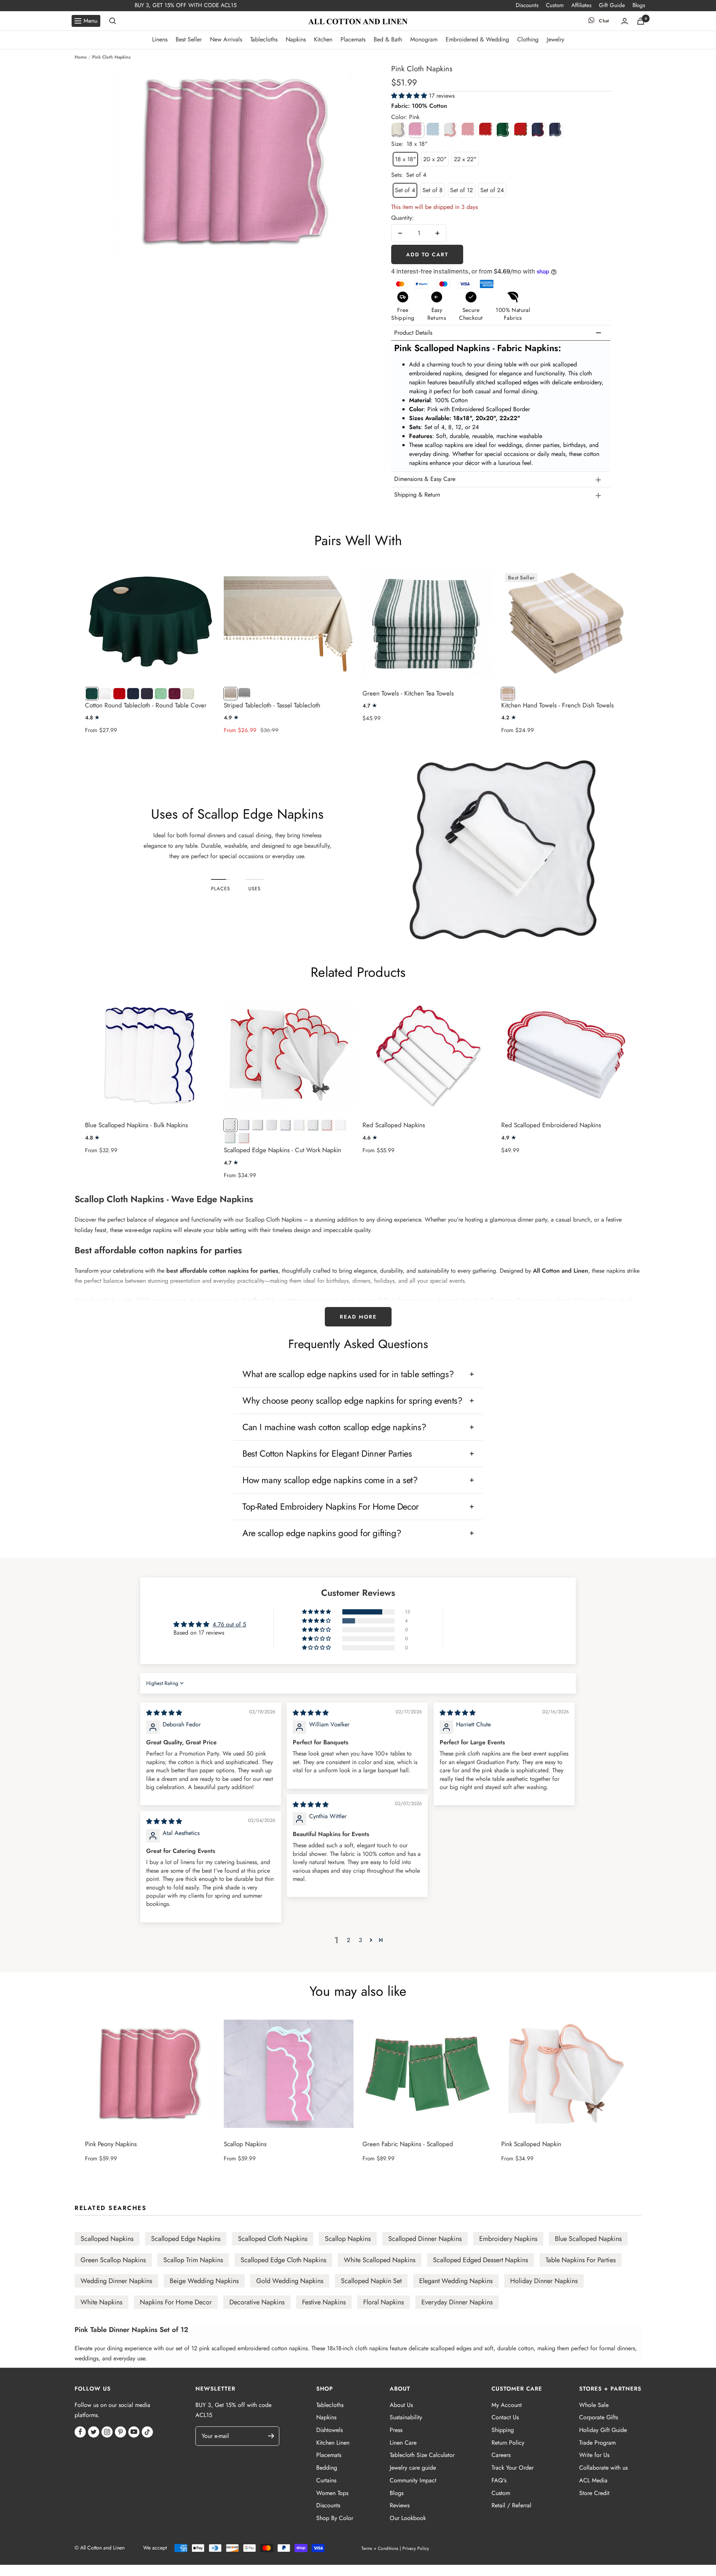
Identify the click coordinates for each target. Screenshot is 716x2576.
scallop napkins (348, 2239)
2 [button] (348, 1940)
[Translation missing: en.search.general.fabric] (113, 21)
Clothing (528, 39)
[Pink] (417, 130)
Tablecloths (264, 39)
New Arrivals (226, 39)
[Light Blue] (434, 130)
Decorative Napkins (257, 2302)
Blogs (639, 5)
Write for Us (594, 2455)
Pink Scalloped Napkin (531, 2144)
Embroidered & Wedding (477, 39)
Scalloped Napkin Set (371, 2281)
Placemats (353, 39)
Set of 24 (492, 190)
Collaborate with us (603, 2468)
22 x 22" (465, 159)
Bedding (327, 2468)
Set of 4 (405, 190)
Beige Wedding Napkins (204, 2281)
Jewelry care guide (413, 2468)
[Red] (487, 130)
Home (81, 57)
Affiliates (581, 5)
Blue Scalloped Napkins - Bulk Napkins (136, 1125)
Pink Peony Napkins (111, 2144)
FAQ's (499, 2480)
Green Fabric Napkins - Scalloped (408, 2144)
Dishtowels (329, 2430)
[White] (452, 130)
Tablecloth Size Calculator (422, 2455)
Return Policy (508, 2443)
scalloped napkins (107, 2239)
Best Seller (189, 39)
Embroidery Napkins (508, 2239)
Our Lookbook (408, 2518)
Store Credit (594, 2493)
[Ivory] (399, 130)
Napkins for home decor (176, 2302)
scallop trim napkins (193, 2260)
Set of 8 (433, 190)
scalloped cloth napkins (273, 2239)
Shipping (503, 2430)
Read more (358, 1317)
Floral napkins (384, 2302)
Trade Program (597, 2443)
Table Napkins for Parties (581, 2260)
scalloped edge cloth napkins (283, 2260)
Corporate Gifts (599, 2417)
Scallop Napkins (245, 2144)
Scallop (89, 1199)
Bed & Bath (388, 39)
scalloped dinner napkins (425, 2239)
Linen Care (403, 2443)
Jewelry (555, 39)
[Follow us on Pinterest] (120, 2432)
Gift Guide (612, 5)
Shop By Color (335, 2518)
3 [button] (360, 1940)
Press (396, 2430)
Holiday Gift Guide (603, 2430)
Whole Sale (594, 2405)
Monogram (424, 39)
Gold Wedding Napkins (290, 2281)
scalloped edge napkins (186, 2239)
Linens (160, 39)
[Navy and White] (557, 130)
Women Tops (332, 2493)
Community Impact (413, 2480)
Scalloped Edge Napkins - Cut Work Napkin (282, 1150)
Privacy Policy (416, 2548)
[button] (410, 96)
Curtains (326, 2480)
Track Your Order (513, 2468)
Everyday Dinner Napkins (457, 2302)
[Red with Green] (522, 130)
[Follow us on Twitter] (94, 2432)
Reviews (400, 2505)
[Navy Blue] (539, 130)
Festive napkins (324, 2302)
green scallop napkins (113, 2260)
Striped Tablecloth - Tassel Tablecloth (272, 705)
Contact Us (505, 2417)
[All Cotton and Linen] (358, 21)
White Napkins (101, 2302)
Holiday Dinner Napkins (544, 2281)
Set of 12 (461, 190)
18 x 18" (405, 159)
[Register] (275, 2436)
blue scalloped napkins (588, 2239)
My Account (507, 2405)
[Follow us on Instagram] (107, 2432)
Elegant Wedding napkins (456, 2281)
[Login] (625, 21)
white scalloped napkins (380, 2260)
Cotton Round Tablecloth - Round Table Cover (146, 705)
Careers (501, 2455)
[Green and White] (504, 130)
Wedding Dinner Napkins (116, 2281)
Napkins (296, 39)
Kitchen (323, 39)
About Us (401, 2405)
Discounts (527, 5)
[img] (164, 1713)
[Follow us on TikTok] (147, 2432)
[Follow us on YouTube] (134, 2432)
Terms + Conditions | (381, 2548)
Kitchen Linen (333, 2443)
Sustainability (406, 2417)
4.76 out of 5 (229, 1624)
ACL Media (593, 2480)
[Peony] (469, 130)
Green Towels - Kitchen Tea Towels (408, 693)
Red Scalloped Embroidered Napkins (551, 1125)
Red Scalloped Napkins (394, 1125)
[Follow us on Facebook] (80, 2432)
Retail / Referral (511, 2505)
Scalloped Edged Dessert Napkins (481, 2260)
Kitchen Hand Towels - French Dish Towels (558, 705)
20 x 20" (435, 159)
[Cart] (641, 21)
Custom (555, 5)
